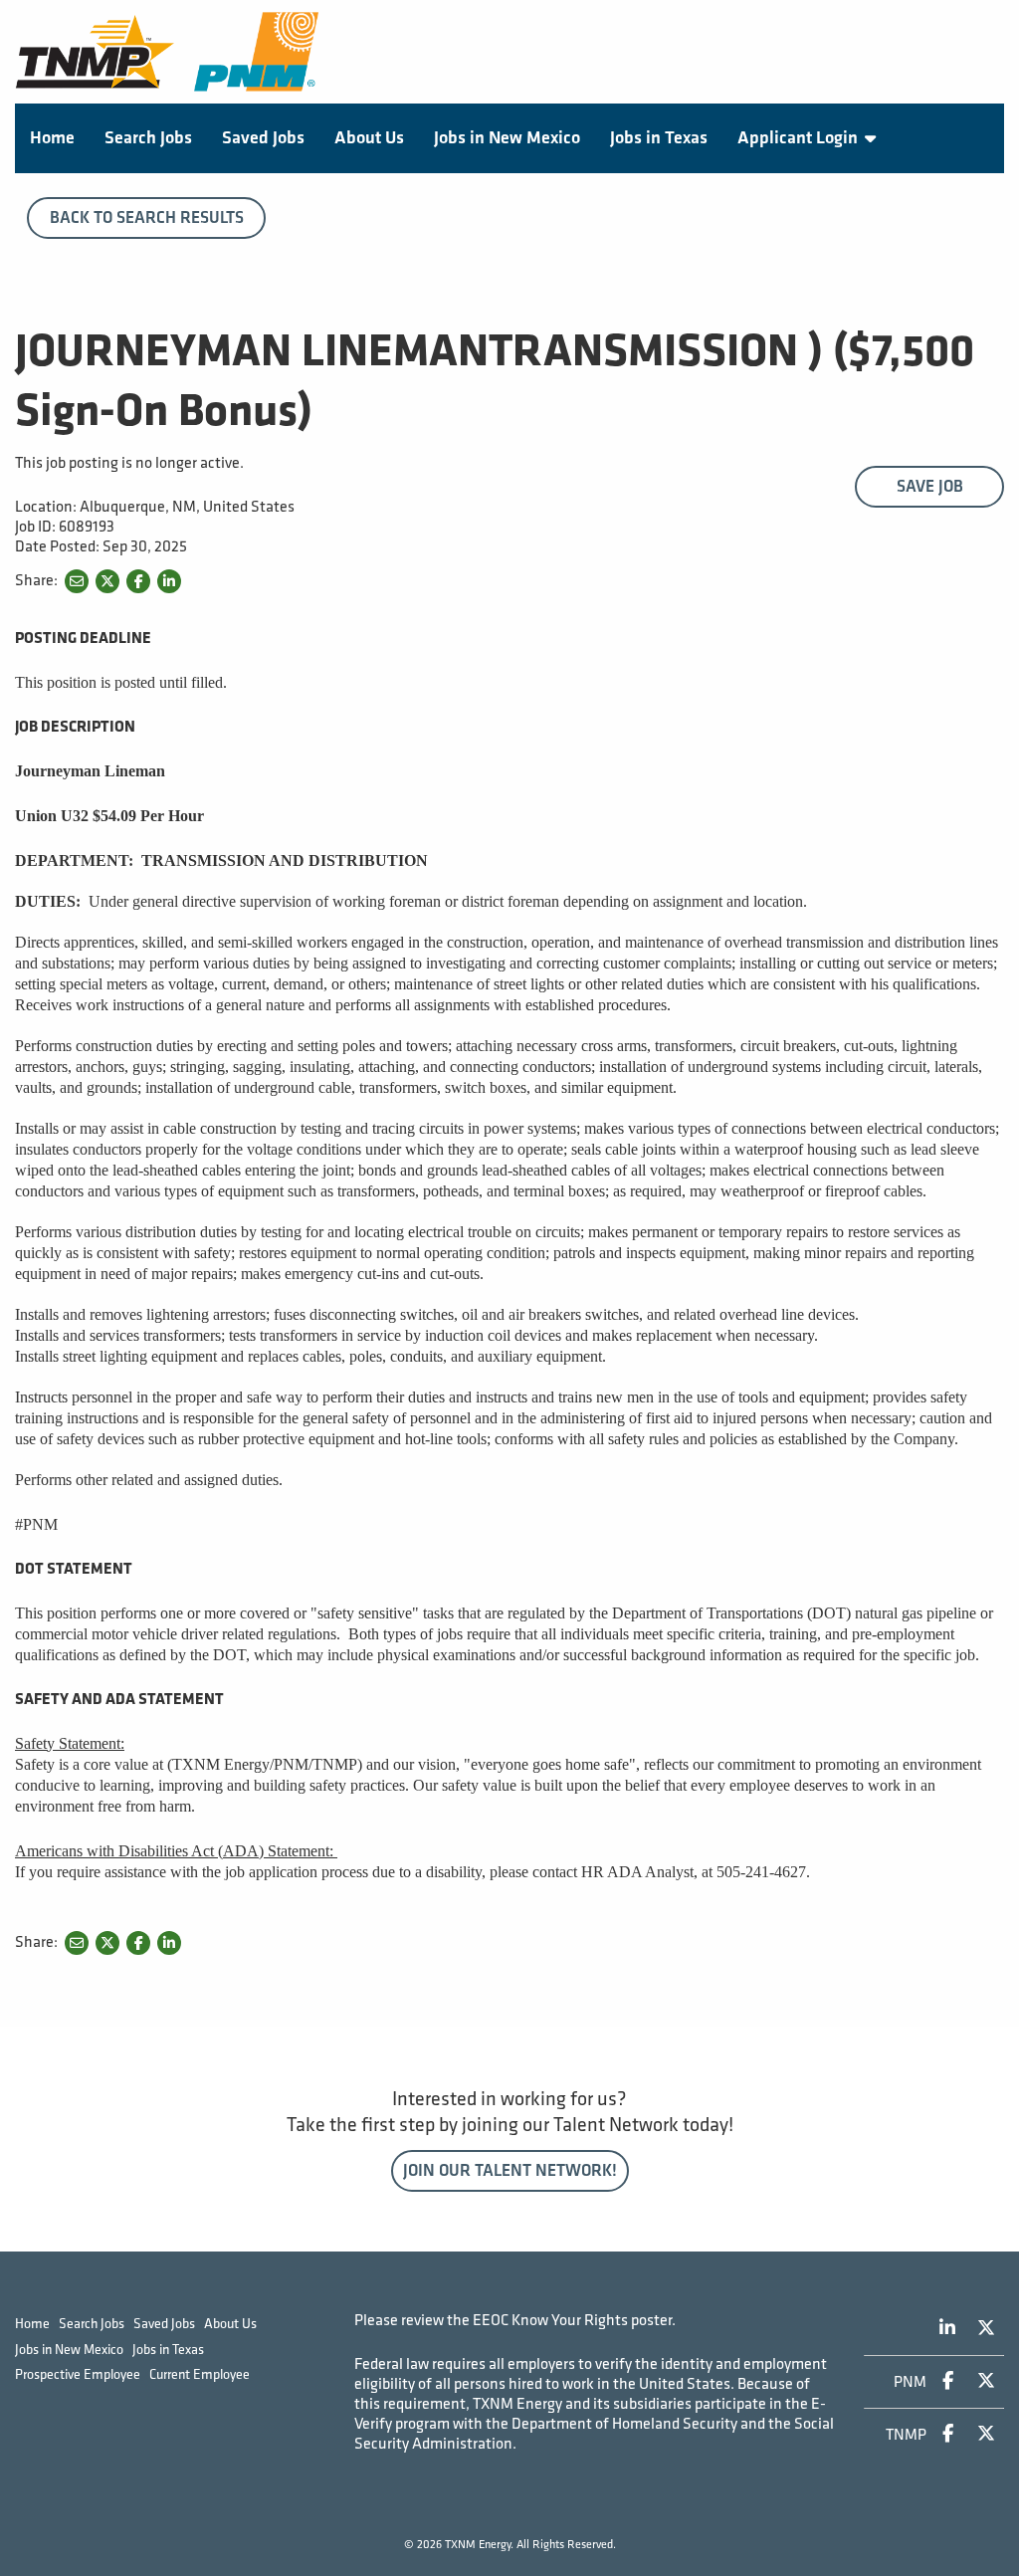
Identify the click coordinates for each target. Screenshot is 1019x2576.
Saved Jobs (263, 138)
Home (52, 138)
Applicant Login (798, 138)
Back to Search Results (147, 218)
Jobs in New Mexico (507, 138)
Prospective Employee (78, 2374)
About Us (369, 138)
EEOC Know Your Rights (550, 2321)
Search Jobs (148, 138)
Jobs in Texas (659, 138)
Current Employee (200, 2374)
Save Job (930, 487)
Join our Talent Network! (510, 2171)
